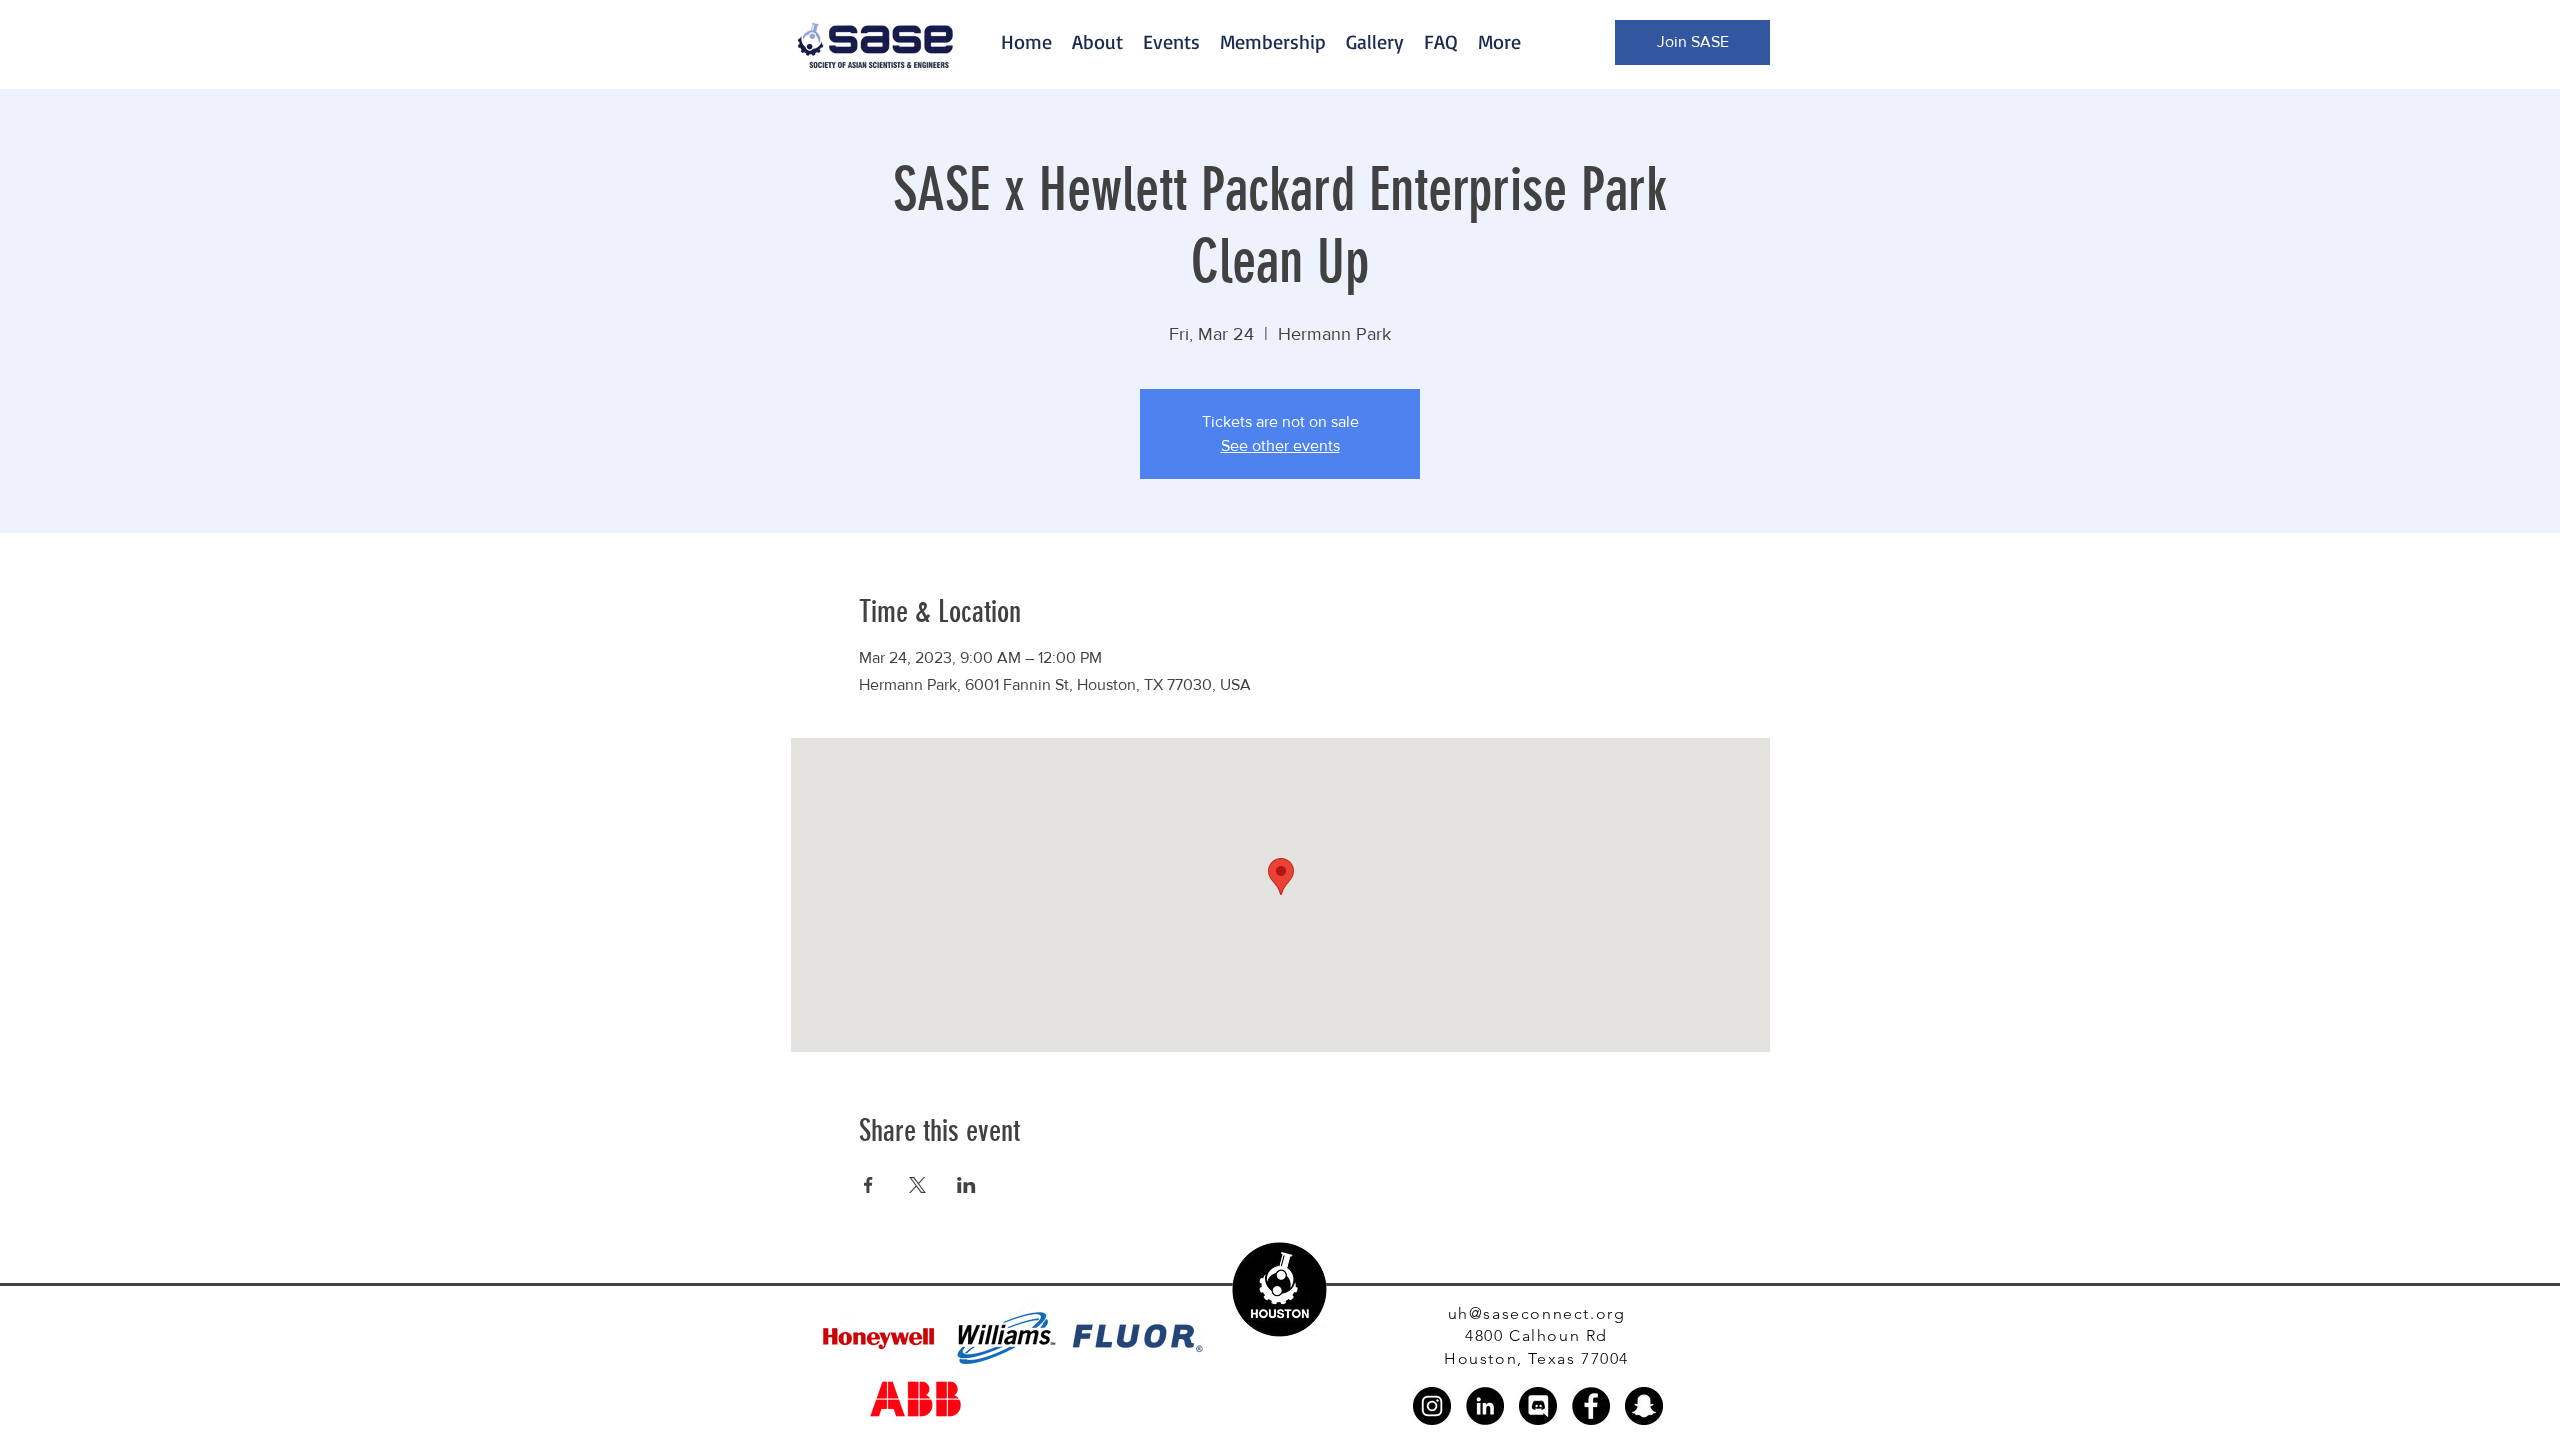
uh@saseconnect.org (1537, 1313)
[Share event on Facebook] (868, 1185)
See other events (1280, 445)
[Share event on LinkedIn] (966, 1185)
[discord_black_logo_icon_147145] (1538, 1406)
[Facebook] (1591, 1406)
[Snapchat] (1644, 1406)
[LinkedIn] (1485, 1406)
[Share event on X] (917, 1185)
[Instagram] (1432, 1406)
